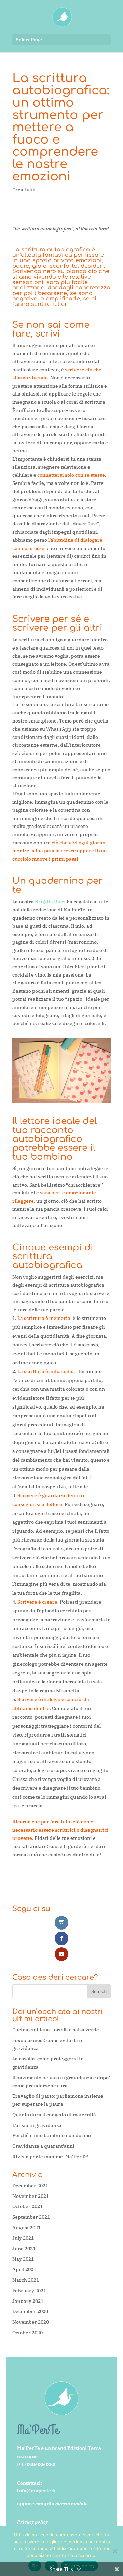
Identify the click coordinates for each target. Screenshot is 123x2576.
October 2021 (28, 2206)
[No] (114, 2551)
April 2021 (24, 2269)
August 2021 (26, 2228)
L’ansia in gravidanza (37, 2125)
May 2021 (23, 2259)
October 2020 (28, 2333)
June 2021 (24, 2249)
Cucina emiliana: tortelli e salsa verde (56, 2030)
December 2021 (30, 2186)
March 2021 (26, 2280)
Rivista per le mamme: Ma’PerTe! (50, 2157)
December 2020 (30, 2311)
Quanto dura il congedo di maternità (54, 2115)
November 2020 (31, 2322)
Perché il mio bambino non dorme (52, 2135)
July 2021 (23, 2238)
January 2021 (28, 2301)
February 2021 (29, 2291)
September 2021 (31, 2217)
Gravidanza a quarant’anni (43, 2146)
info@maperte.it (36, 2491)
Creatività (24, 190)
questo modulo (72, 2504)
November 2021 (31, 2196)
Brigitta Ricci (50, 902)
